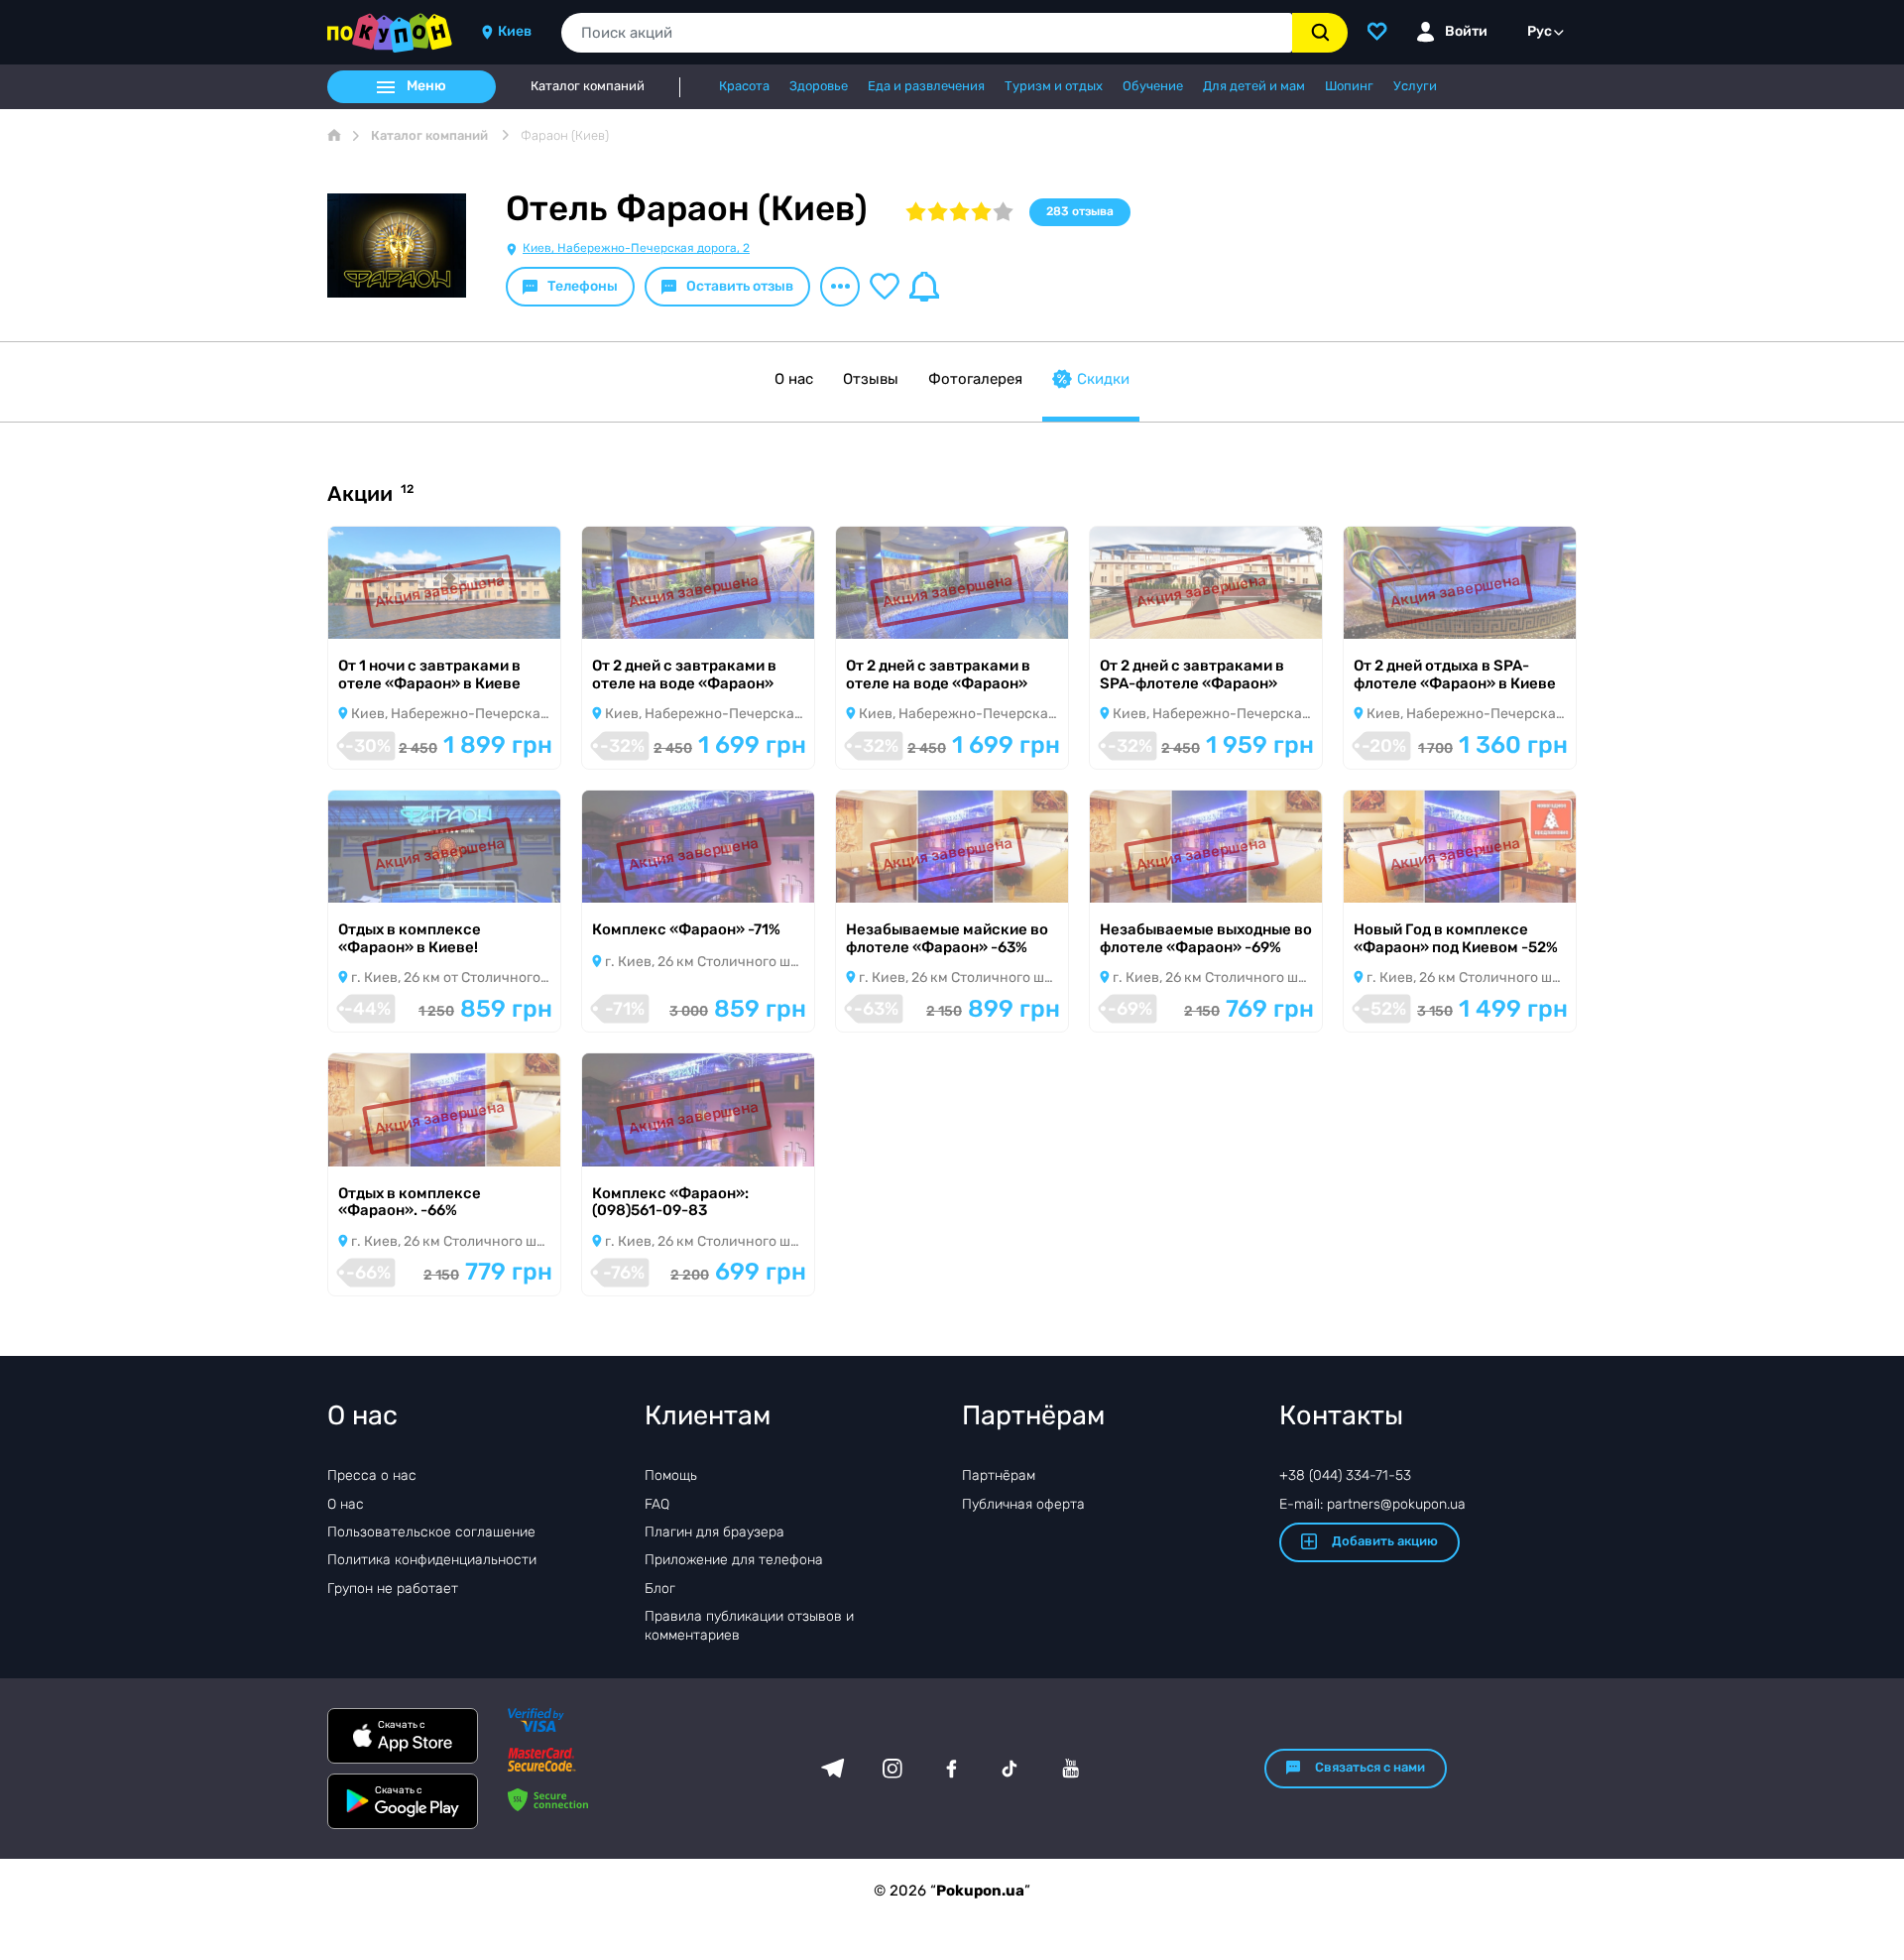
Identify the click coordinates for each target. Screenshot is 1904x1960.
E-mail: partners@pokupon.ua (1372, 1504)
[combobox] (927, 33)
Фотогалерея (975, 379)
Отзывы (871, 379)
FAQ (657, 1504)
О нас (794, 379)
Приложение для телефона (734, 1560)
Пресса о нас (372, 1475)
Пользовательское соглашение (431, 1532)
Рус (1540, 31)
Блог (660, 1589)
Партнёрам (999, 1475)
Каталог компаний (588, 86)
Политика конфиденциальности (432, 1560)
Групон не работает (393, 1589)
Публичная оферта (1023, 1504)
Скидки (1103, 379)
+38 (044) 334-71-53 (1345, 1475)
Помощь (671, 1475)
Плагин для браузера (714, 1532)
